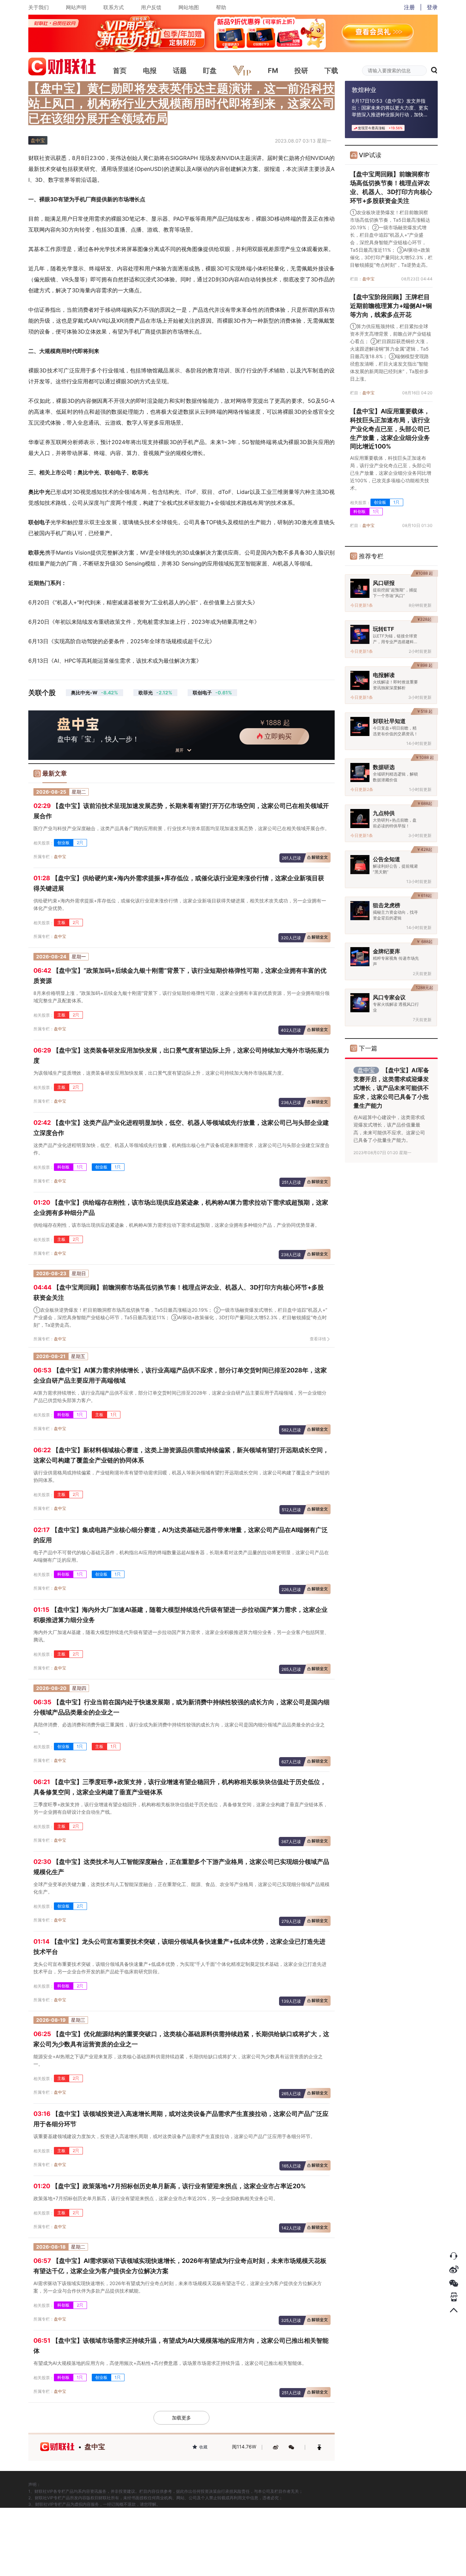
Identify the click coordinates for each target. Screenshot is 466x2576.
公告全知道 (387, 859)
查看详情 (318, 1339)
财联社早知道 (389, 721)
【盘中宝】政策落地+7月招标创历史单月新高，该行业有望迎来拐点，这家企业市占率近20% (170, 2186)
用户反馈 (151, 7)
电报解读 (384, 675)
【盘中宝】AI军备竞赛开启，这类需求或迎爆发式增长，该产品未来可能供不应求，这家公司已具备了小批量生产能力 (391, 1088)
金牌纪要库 (387, 951)
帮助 (221, 7)
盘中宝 (60, 857)
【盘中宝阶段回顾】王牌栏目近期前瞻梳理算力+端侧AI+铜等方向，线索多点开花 (391, 306)
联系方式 (114, 7)
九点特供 (384, 813)
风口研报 (384, 583)
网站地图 (189, 7)
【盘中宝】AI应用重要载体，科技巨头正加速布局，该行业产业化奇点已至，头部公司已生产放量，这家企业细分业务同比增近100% (390, 429)
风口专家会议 (389, 997)
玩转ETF (383, 629)
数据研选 (384, 767)
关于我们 (39, 7)
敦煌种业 (364, 90)
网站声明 (76, 7)
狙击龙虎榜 (387, 905)
